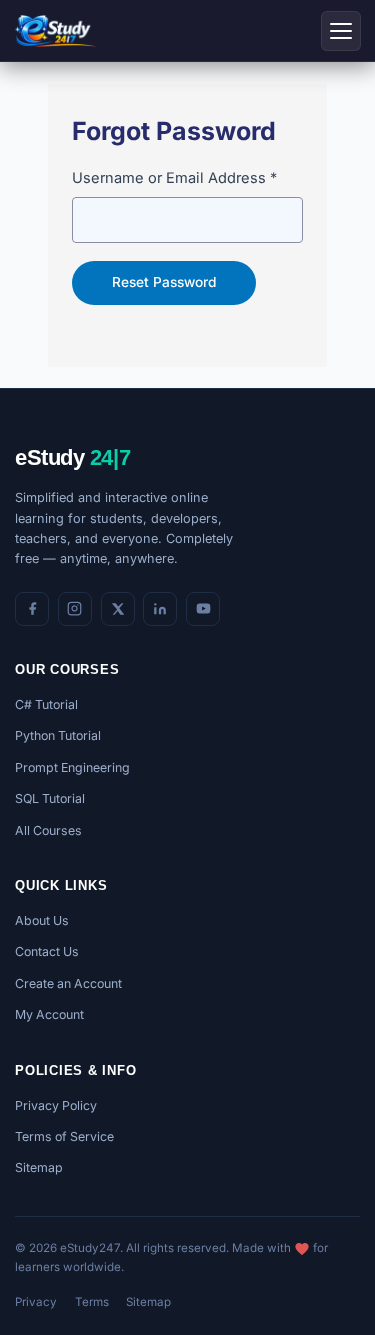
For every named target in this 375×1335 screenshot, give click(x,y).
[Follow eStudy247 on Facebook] (32, 609)
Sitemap (39, 1167)
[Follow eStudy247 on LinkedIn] (160, 609)
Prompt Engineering (72, 767)
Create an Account (68, 983)
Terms (92, 1302)
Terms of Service (64, 1136)
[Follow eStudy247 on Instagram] (75, 609)
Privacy (36, 1302)
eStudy (72, 457)
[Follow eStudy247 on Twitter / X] (118, 609)
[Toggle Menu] (341, 31)
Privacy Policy (56, 1105)
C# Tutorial (46, 704)
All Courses (48, 830)
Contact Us (47, 951)
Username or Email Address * (174, 178)
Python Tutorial (58, 735)
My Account (49, 1014)
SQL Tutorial (50, 798)
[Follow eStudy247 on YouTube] (203, 609)
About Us (42, 920)
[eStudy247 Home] (55, 31)
